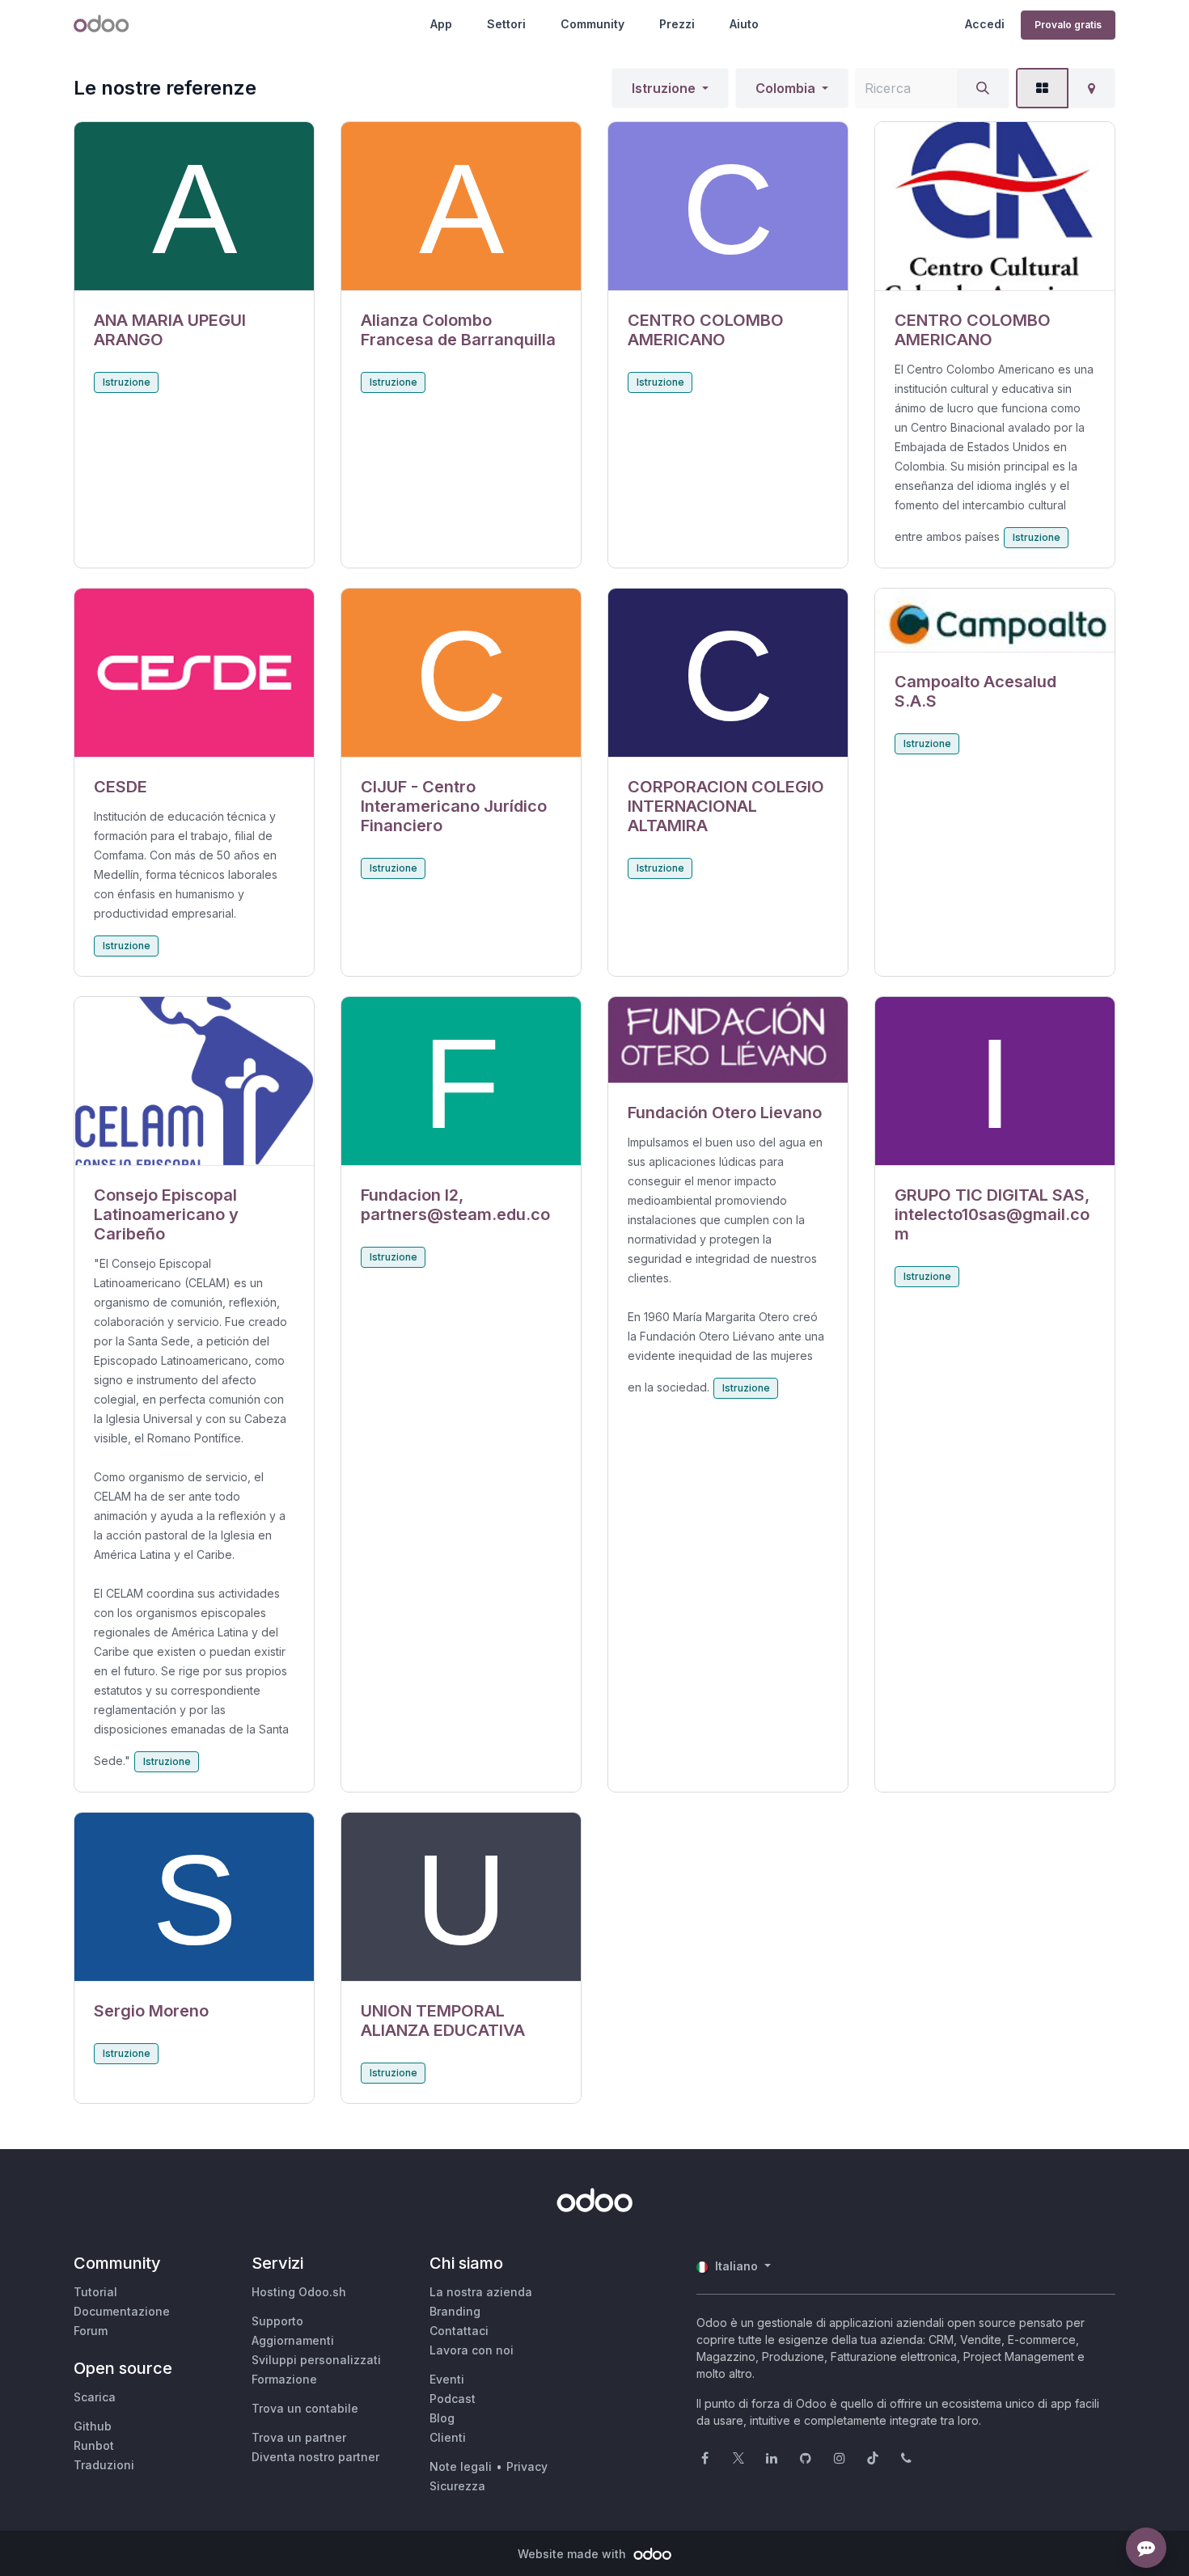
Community (592, 24)
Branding (455, 2311)
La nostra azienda (481, 2292)
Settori (506, 24)
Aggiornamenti (293, 2340)
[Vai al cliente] (194, 207)
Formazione (284, 2379)
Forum (91, 2331)
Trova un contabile (305, 2408)
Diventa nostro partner (315, 2457)
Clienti (448, 2437)
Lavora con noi (472, 2350)
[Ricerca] (983, 88)
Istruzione (664, 88)
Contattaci (459, 2331)
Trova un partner (299, 2437)
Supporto (277, 2321)
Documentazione (122, 2311)
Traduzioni (104, 2465)
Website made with (573, 2554)
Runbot (94, 2445)
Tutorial (95, 2292)
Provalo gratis (1068, 25)
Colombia (785, 88)
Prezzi (677, 24)
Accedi (985, 24)
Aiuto (744, 24)
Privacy (527, 2466)
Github (93, 2426)
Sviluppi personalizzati (316, 2360)
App (441, 24)
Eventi (447, 2379)
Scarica (95, 2397)
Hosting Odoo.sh (299, 2292)
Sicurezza (457, 2486)
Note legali (461, 2466)
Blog (442, 2418)
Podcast (453, 2399)
